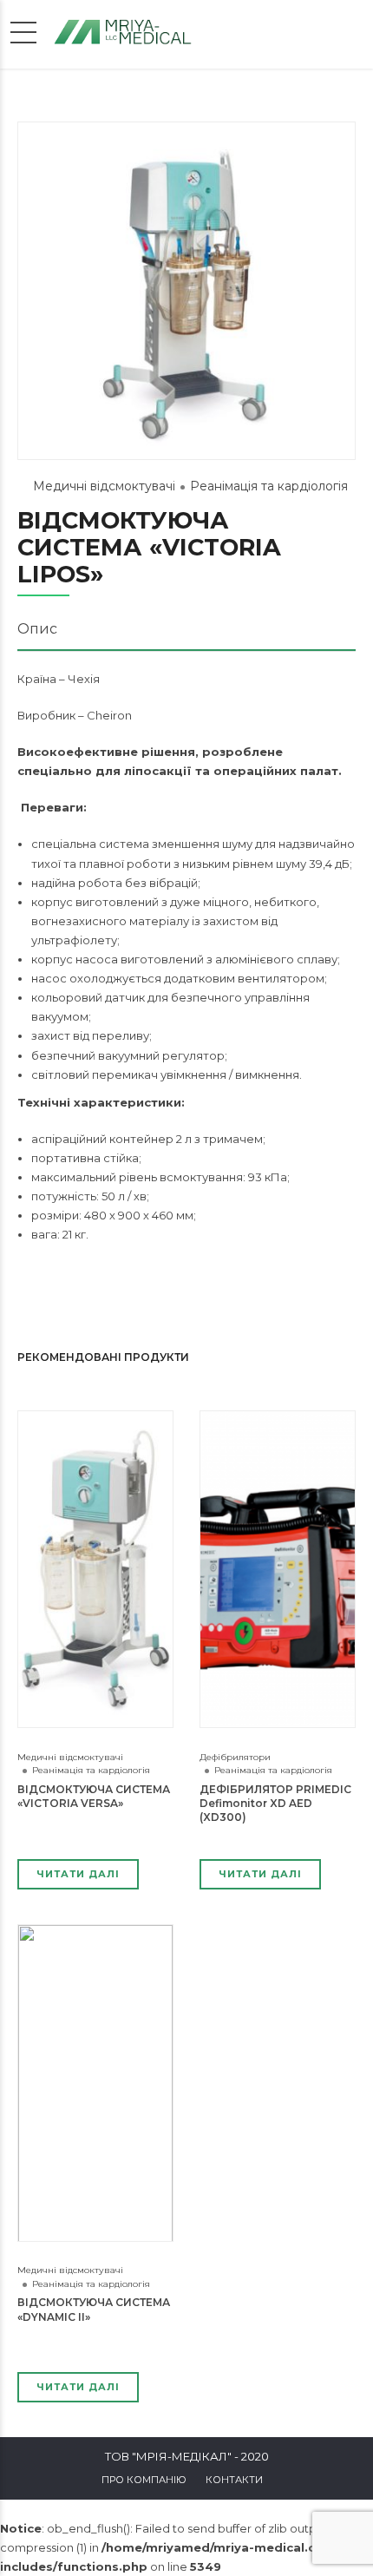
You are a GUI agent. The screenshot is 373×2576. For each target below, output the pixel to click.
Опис (37, 629)
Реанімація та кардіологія (269, 486)
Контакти (234, 2480)
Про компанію (144, 2480)
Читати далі (78, 1874)
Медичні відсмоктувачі (104, 486)
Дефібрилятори (235, 1757)
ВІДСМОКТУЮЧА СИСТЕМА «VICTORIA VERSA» (94, 1796)
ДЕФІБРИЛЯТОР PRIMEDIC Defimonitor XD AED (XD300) (275, 1803)
